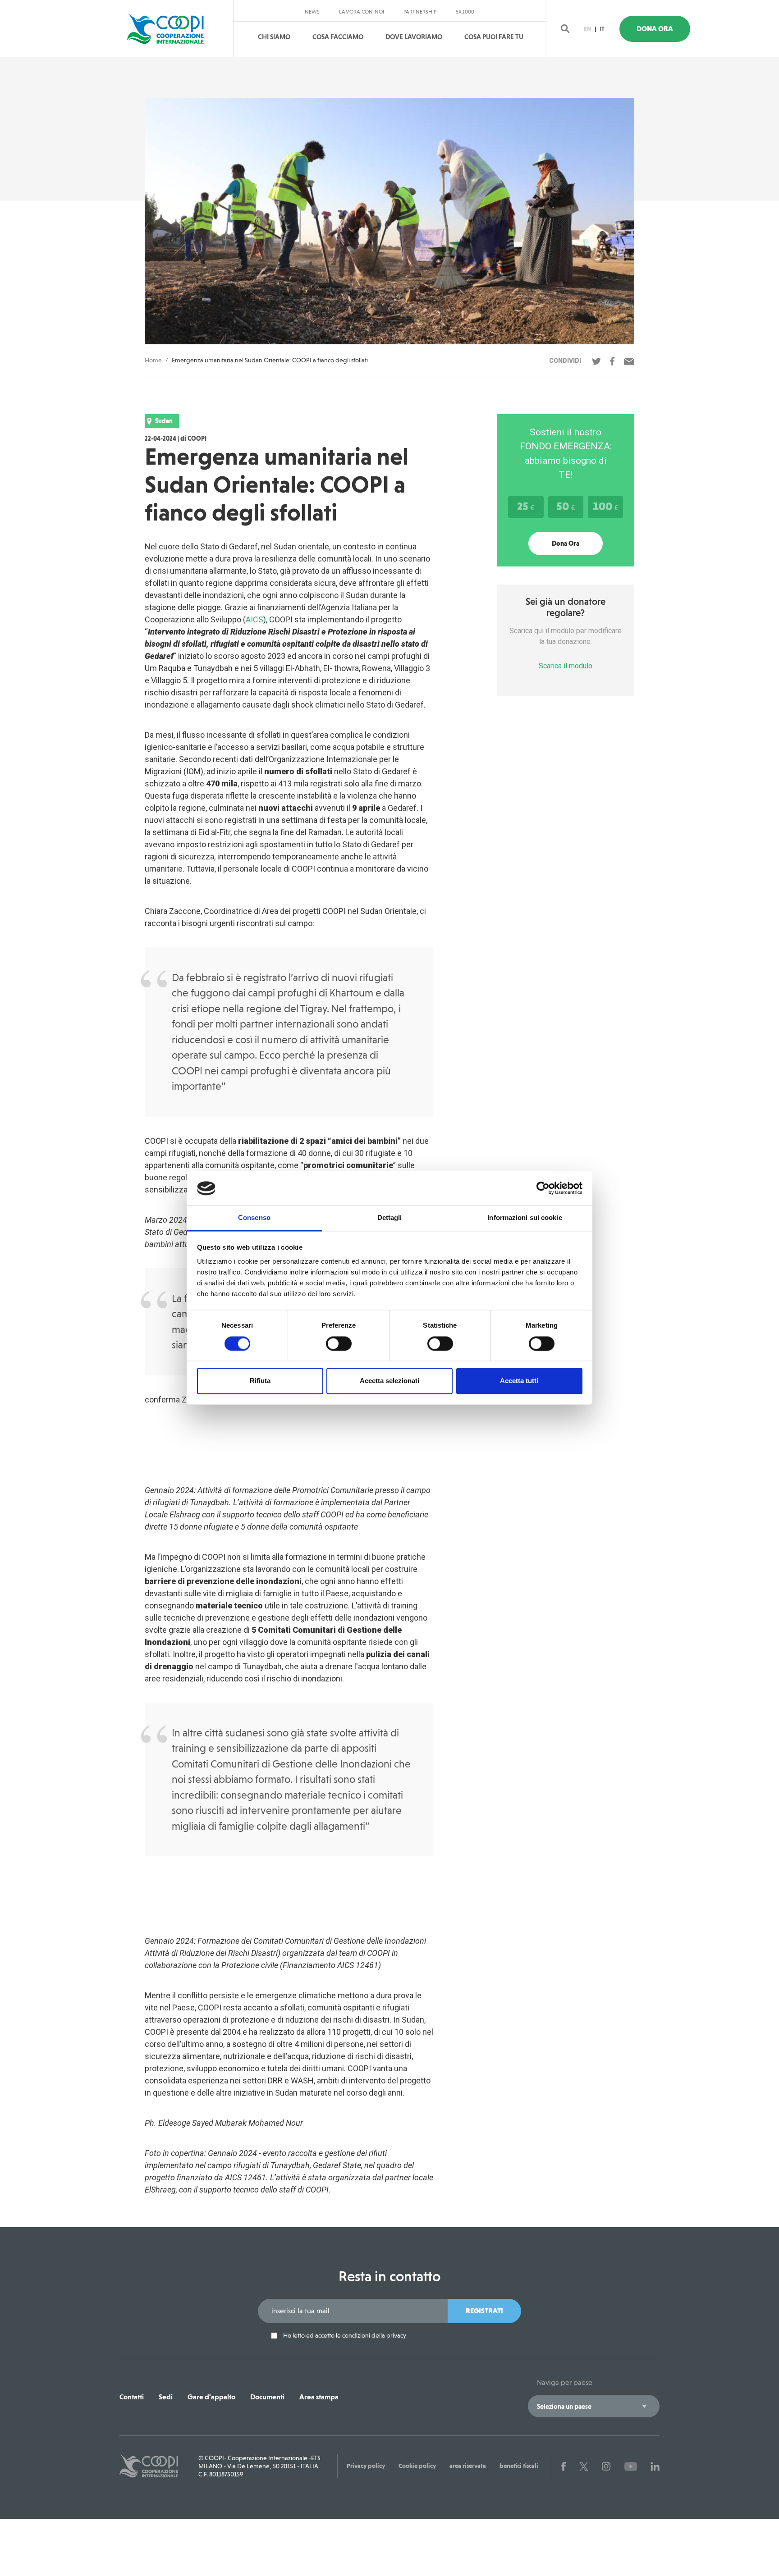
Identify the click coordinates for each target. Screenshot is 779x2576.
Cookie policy (417, 2466)
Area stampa (319, 2397)
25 (526, 506)
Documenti (267, 2397)
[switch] (339, 1344)
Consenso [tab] (254, 1218)
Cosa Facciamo (338, 37)
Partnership (420, 12)
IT (602, 29)
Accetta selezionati (389, 1381)
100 (605, 506)
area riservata (468, 2466)
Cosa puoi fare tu (494, 37)
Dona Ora (655, 29)
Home (153, 360)
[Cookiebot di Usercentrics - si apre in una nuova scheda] (543, 1188)
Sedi (166, 2397)
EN (587, 29)
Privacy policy (366, 2466)
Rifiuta (260, 1381)
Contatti (132, 2397)
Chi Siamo (274, 37)
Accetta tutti (519, 1381)
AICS (254, 619)
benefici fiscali (519, 2466)
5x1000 (465, 12)
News (312, 12)
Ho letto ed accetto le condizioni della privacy (344, 2336)
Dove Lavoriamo (414, 37)
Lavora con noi (362, 12)
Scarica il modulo (566, 666)
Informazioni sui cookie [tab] (525, 1218)
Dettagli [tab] (390, 1218)
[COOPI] (174, 29)
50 (566, 506)
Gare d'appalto (211, 2397)
